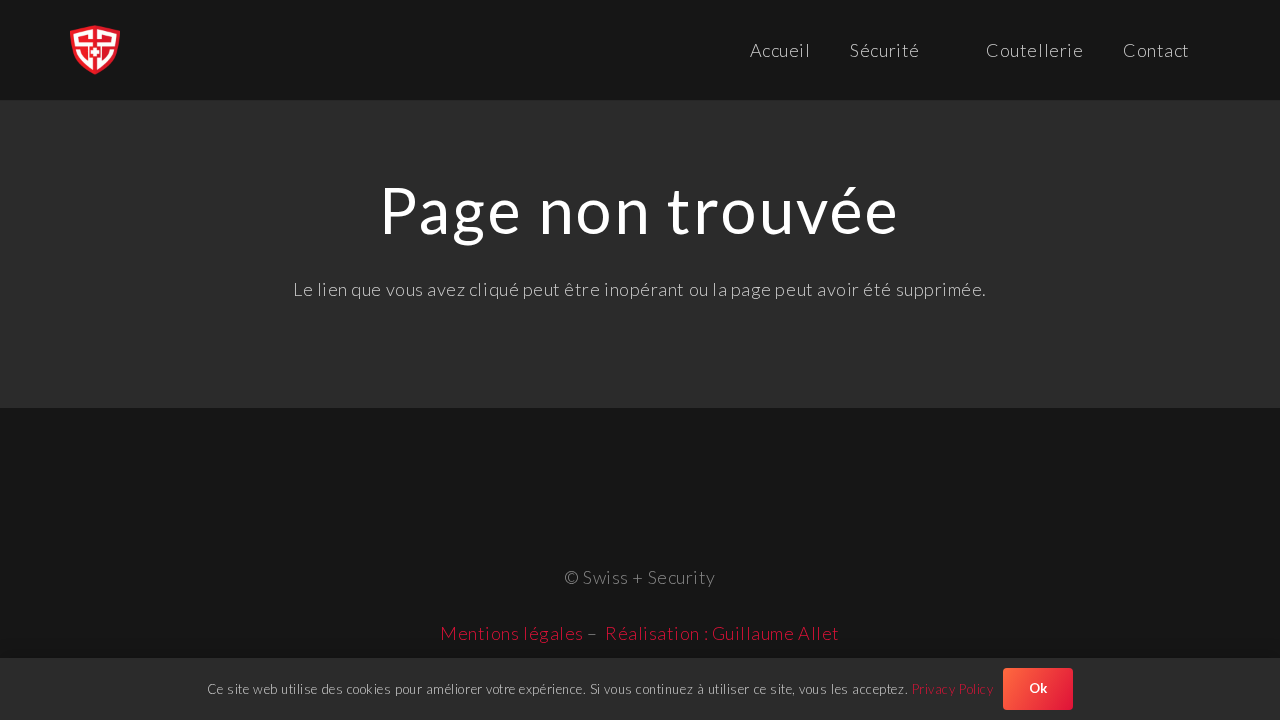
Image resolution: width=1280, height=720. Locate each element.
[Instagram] (617, 494)
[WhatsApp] (665, 493)
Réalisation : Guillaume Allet (722, 633)
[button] (938, 50)
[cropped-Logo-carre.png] (95, 50)
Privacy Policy (953, 689)
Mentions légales (512, 633)
